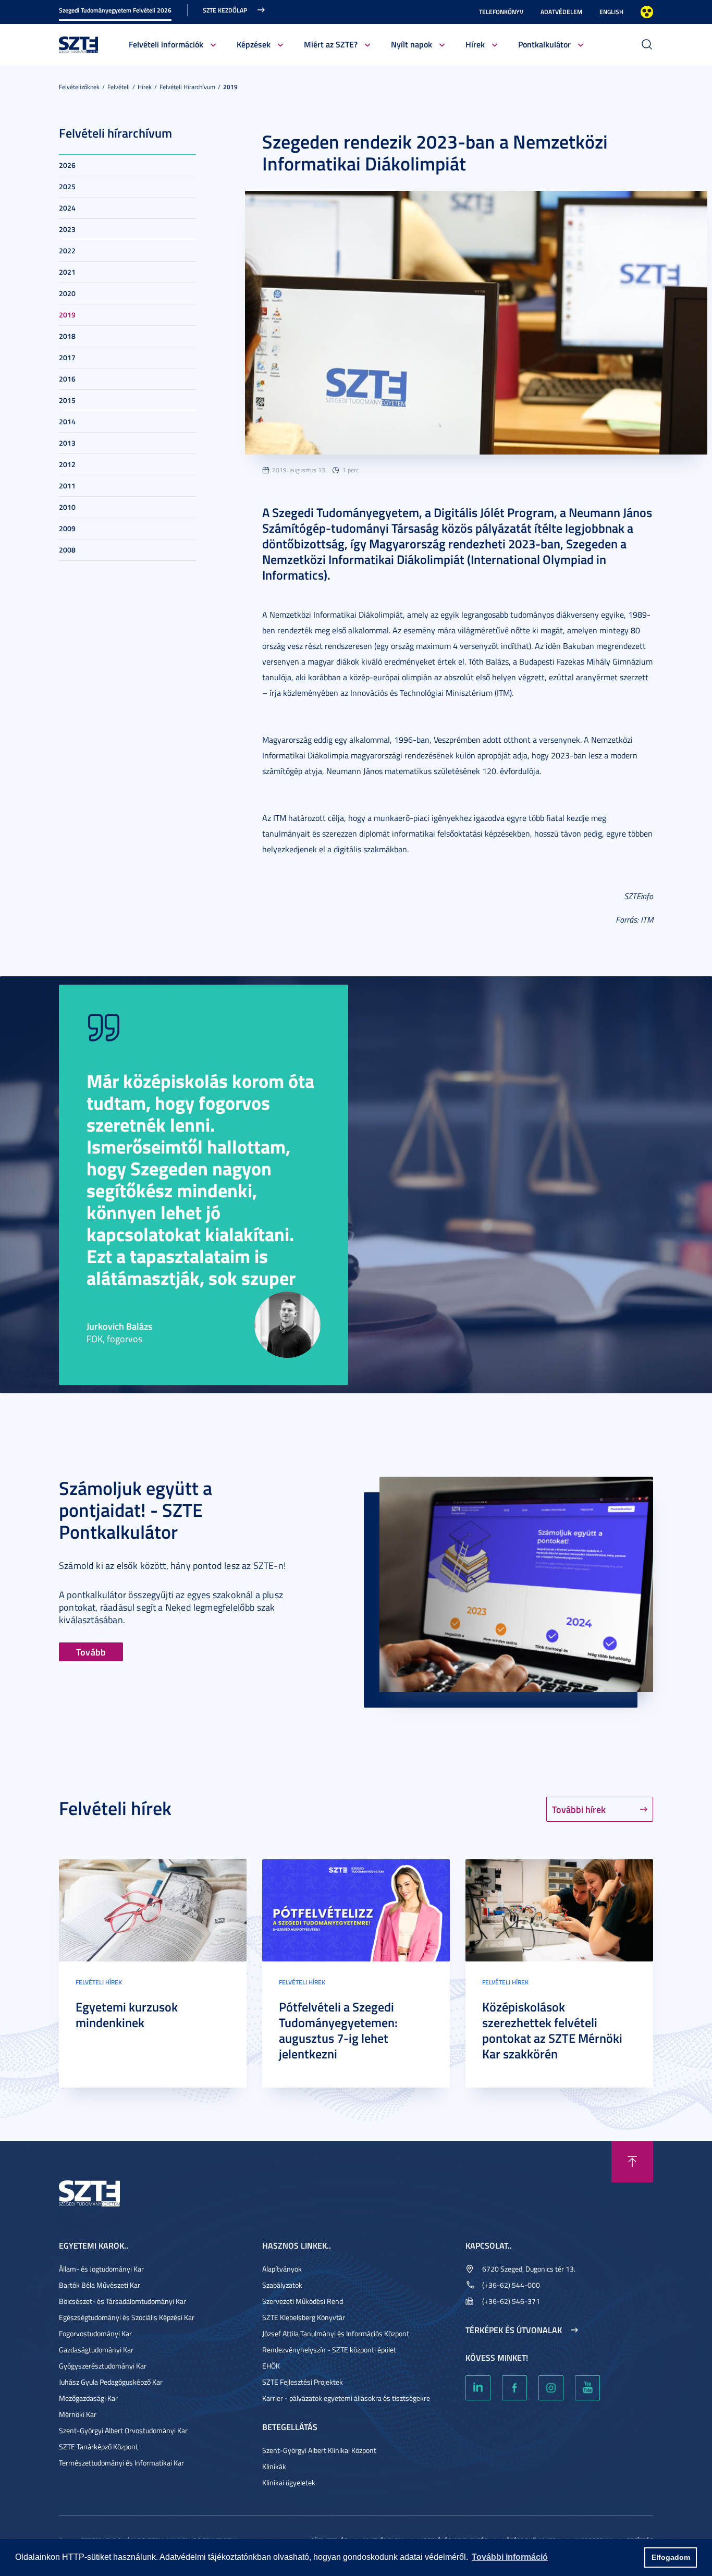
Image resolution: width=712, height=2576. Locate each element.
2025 (67, 186)
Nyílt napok (412, 44)
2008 (67, 550)
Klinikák (274, 2466)
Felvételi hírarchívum (187, 87)
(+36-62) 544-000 (511, 2285)
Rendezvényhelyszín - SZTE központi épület (329, 2350)
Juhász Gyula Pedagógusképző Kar (111, 2382)
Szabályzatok (282, 2285)
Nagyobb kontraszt (647, 12)
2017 (67, 357)
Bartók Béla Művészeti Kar (100, 2285)
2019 (230, 87)
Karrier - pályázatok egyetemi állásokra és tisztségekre (346, 2398)
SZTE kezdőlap (225, 10)
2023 (67, 229)
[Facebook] (514, 2388)
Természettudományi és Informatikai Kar (121, 2463)
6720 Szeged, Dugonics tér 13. (529, 2269)
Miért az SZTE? (331, 44)
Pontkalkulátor (544, 44)
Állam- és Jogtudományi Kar (101, 2269)
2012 (67, 464)
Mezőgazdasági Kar (88, 2398)
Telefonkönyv (501, 12)
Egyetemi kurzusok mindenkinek (127, 2015)
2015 (67, 400)
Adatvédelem (561, 12)
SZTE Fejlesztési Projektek (303, 2382)
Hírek (475, 44)
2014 (67, 421)
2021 (67, 272)
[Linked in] (478, 2388)
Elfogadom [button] (671, 2557)
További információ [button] (510, 2557)
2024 (67, 208)
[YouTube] (587, 2388)
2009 (67, 528)
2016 (67, 379)
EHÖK (271, 2366)
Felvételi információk (166, 44)
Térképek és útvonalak (514, 2330)
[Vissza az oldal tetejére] (632, 2162)
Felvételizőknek (79, 87)
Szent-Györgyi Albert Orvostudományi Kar (123, 2430)
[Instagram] (551, 2388)
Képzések (254, 44)
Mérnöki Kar (78, 2414)
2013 (67, 443)
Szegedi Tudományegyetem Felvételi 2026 (115, 10)
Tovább (91, 1652)
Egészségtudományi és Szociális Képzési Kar (127, 2317)
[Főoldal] (79, 44)
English (611, 12)
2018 (67, 336)
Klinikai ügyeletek (289, 2482)
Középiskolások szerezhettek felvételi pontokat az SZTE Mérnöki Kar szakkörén (552, 2030)
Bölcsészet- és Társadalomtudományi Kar (122, 2301)
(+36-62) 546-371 (511, 2301)
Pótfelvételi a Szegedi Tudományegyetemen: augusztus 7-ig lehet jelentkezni (338, 2030)
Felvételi (119, 87)
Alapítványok (282, 2269)
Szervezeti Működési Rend (303, 2301)
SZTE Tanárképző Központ (99, 2446)
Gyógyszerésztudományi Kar (103, 2366)
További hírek (579, 1809)
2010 (67, 507)
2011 (67, 486)
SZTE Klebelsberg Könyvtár (304, 2317)
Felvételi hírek (99, 1982)
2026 (67, 165)
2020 (67, 293)
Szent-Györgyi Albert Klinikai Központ (319, 2450)
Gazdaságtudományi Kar (96, 2350)
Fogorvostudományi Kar (95, 2333)
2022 (67, 250)
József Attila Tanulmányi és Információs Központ (336, 2333)
